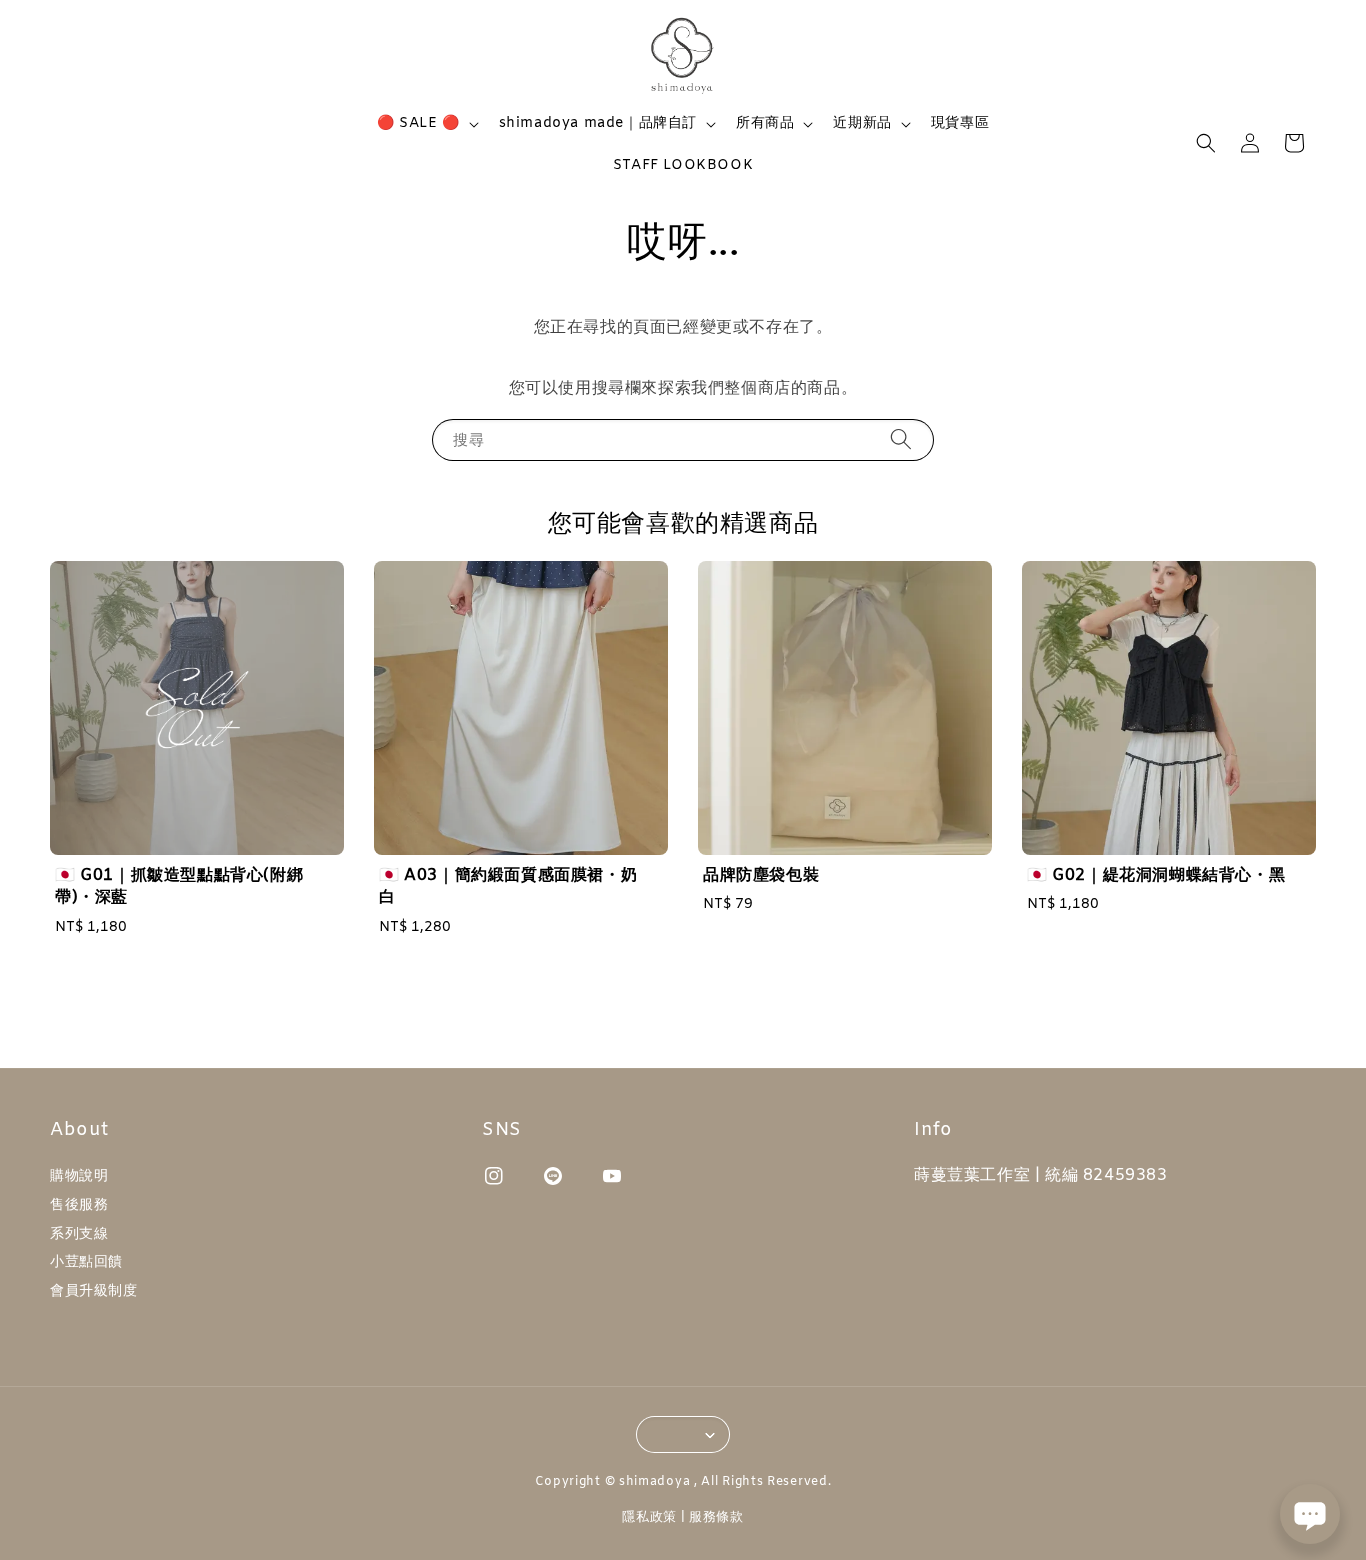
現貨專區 (960, 123)
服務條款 (716, 1517)
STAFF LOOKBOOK (683, 165)
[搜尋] (901, 439)
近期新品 (862, 124)
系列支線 (79, 1234)
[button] (1206, 143)
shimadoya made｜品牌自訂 (598, 124)
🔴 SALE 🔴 (418, 124)
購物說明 (79, 1177)
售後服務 (79, 1205)
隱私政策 (649, 1517)
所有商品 (765, 124)
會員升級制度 (94, 1291)
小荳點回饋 (86, 1262)
